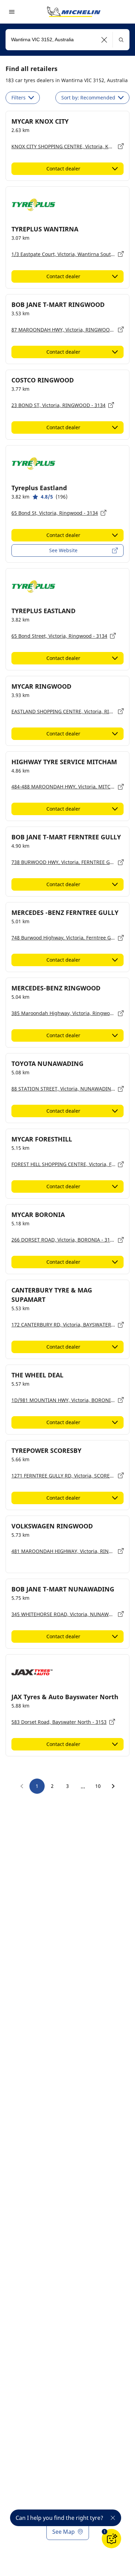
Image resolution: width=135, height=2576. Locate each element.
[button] (104, 40)
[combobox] (67, 40)
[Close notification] (113, 2518)
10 (98, 1786)
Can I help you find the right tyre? (59, 2518)
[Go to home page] (74, 12)
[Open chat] (111, 2539)
